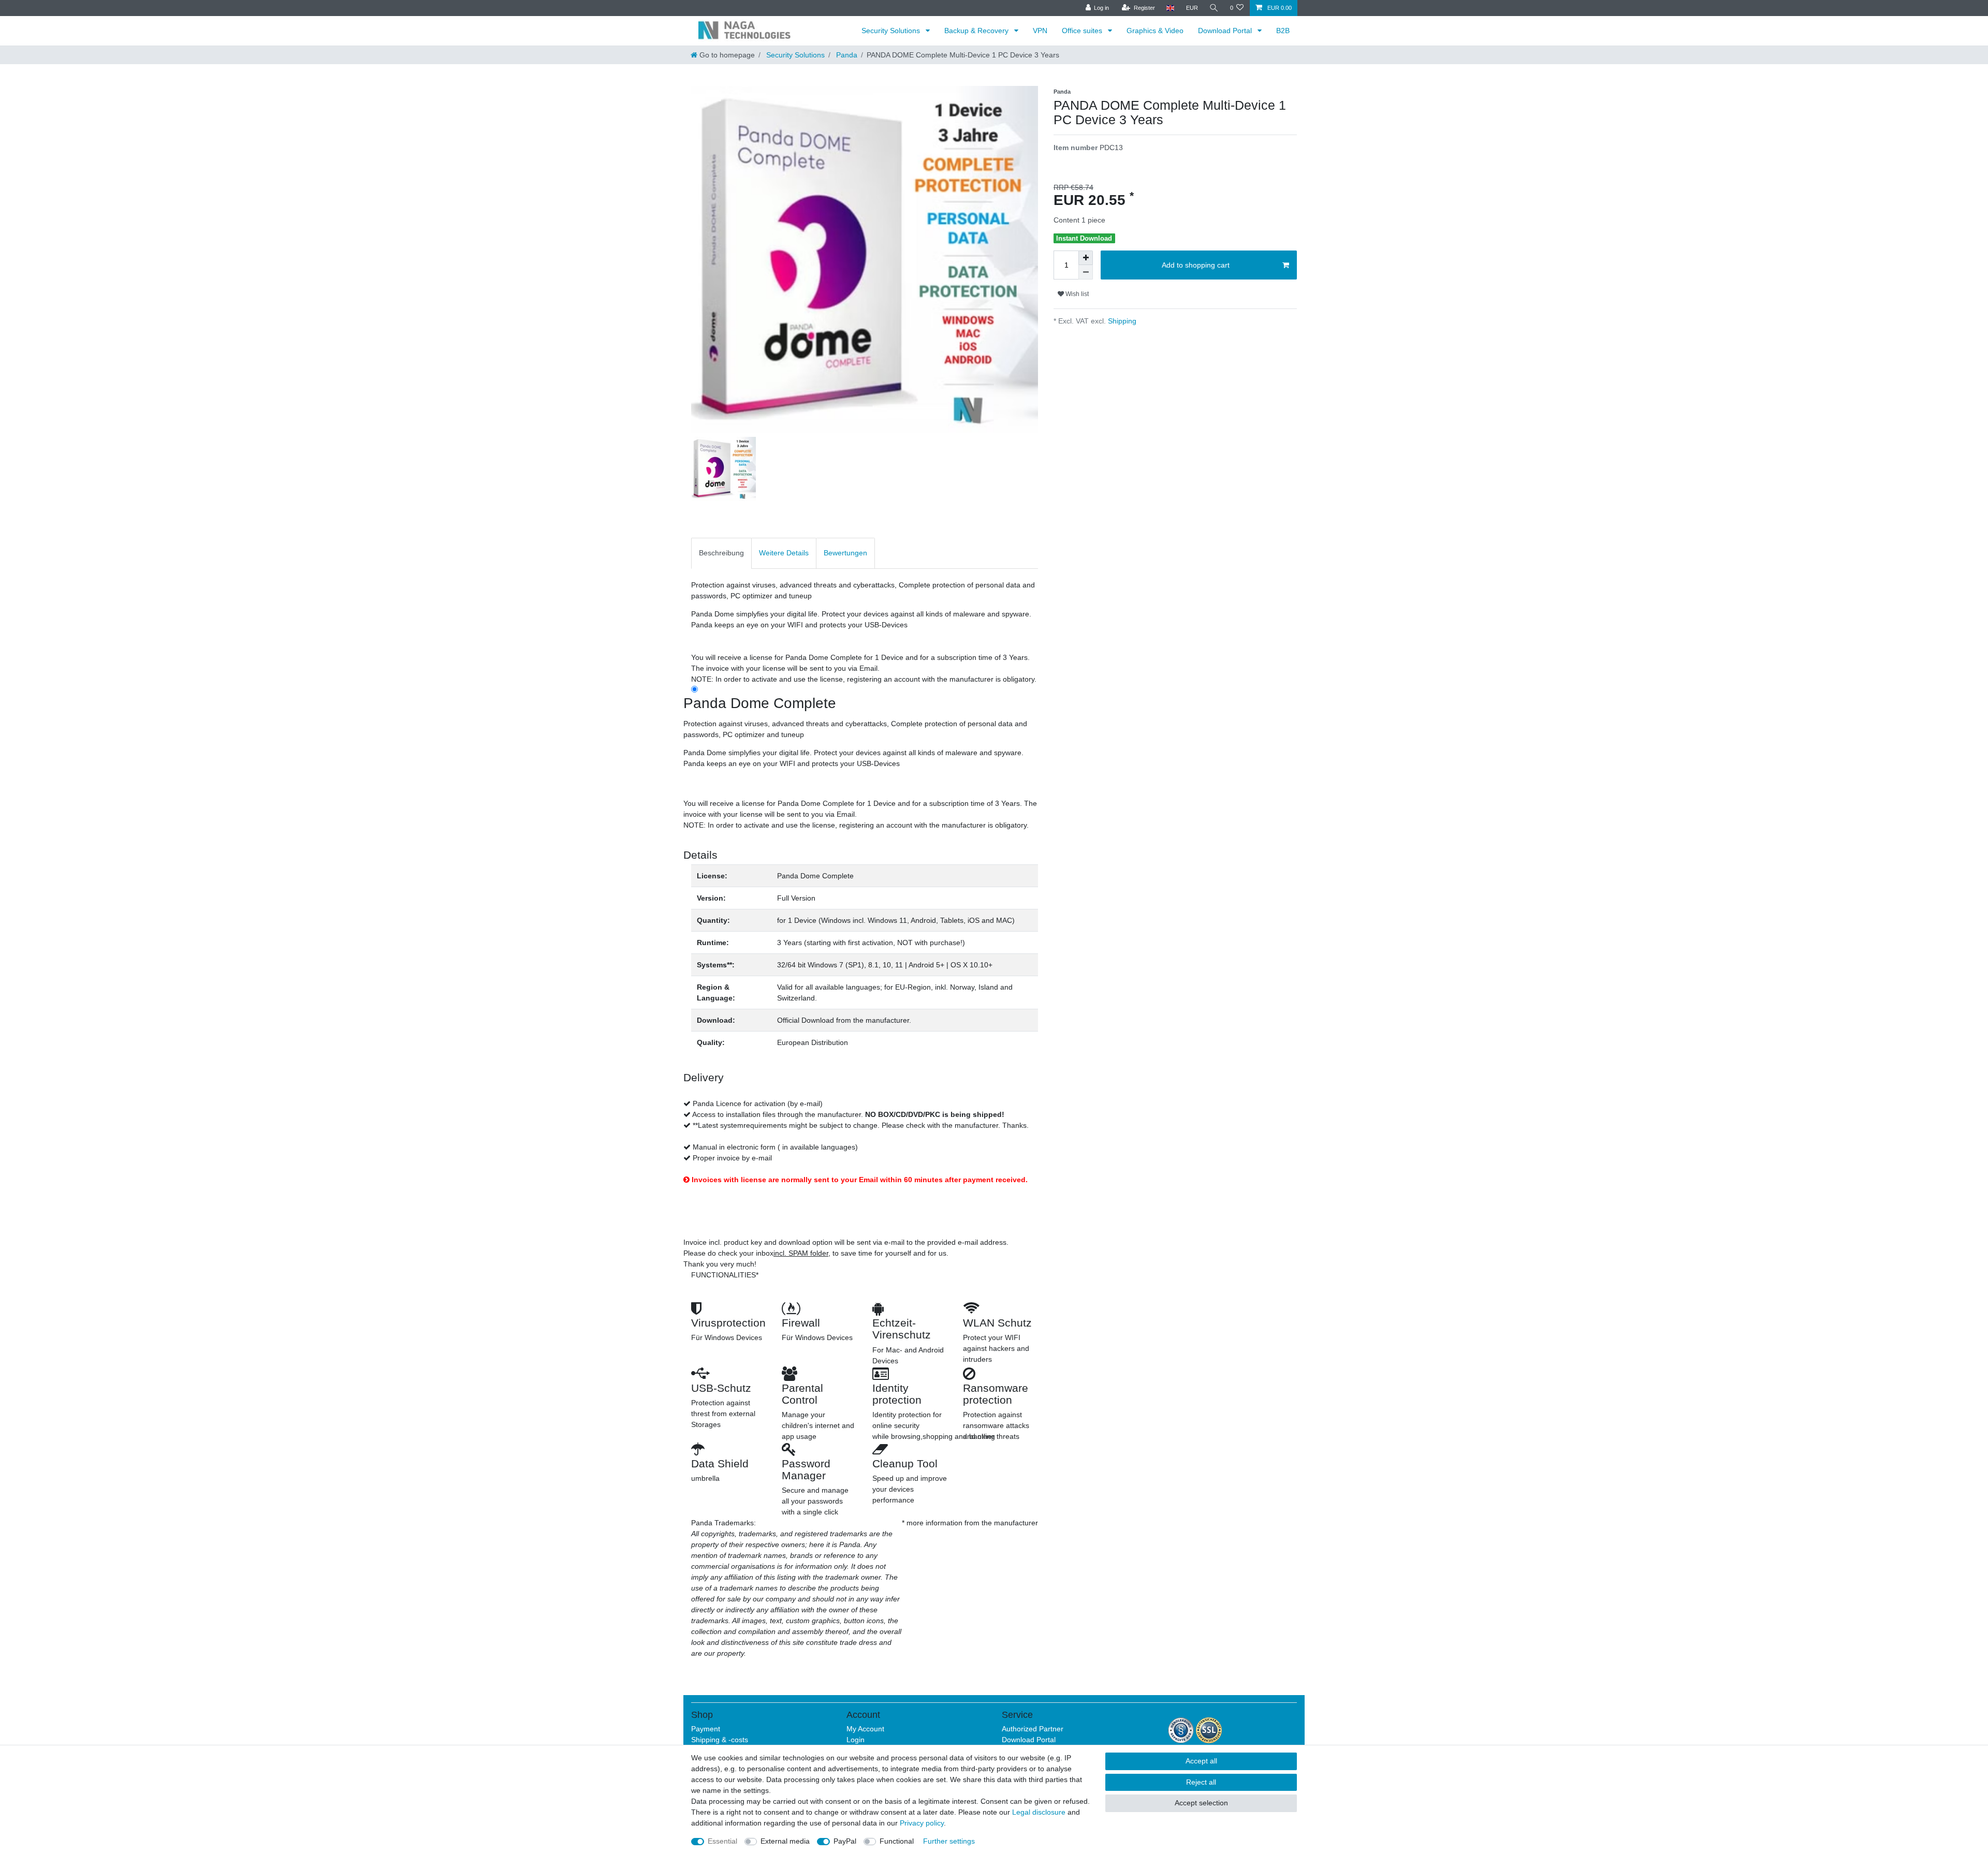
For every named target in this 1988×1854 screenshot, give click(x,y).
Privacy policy (922, 1823)
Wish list (1076, 294)
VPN (1040, 31)
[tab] (721, 553)
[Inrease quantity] (1086, 258)
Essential (722, 1841)
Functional (897, 1841)
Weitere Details (784, 553)
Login (856, 1740)
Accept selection (1201, 1803)
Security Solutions (892, 31)
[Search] (1214, 8)
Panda (846, 55)
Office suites (1083, 31)
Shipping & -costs (720, 1740)
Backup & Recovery (977, 31)
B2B (1283, 31)
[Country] (1170, 8)
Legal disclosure (1039, 1812)
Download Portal (1226, 31)
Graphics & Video (1155, 31)
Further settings (949, 1841)
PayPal (845, 1841)
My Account (865, 1729)
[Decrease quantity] (1086, 272)
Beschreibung (721, 553)
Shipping (1121, 321)
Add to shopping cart (1196, 265)
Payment (706, 1729)
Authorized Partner (1033, 1729)
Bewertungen (845, 553)
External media (785, 1841)
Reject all (1201, 1782)
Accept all (1201, 1761)
